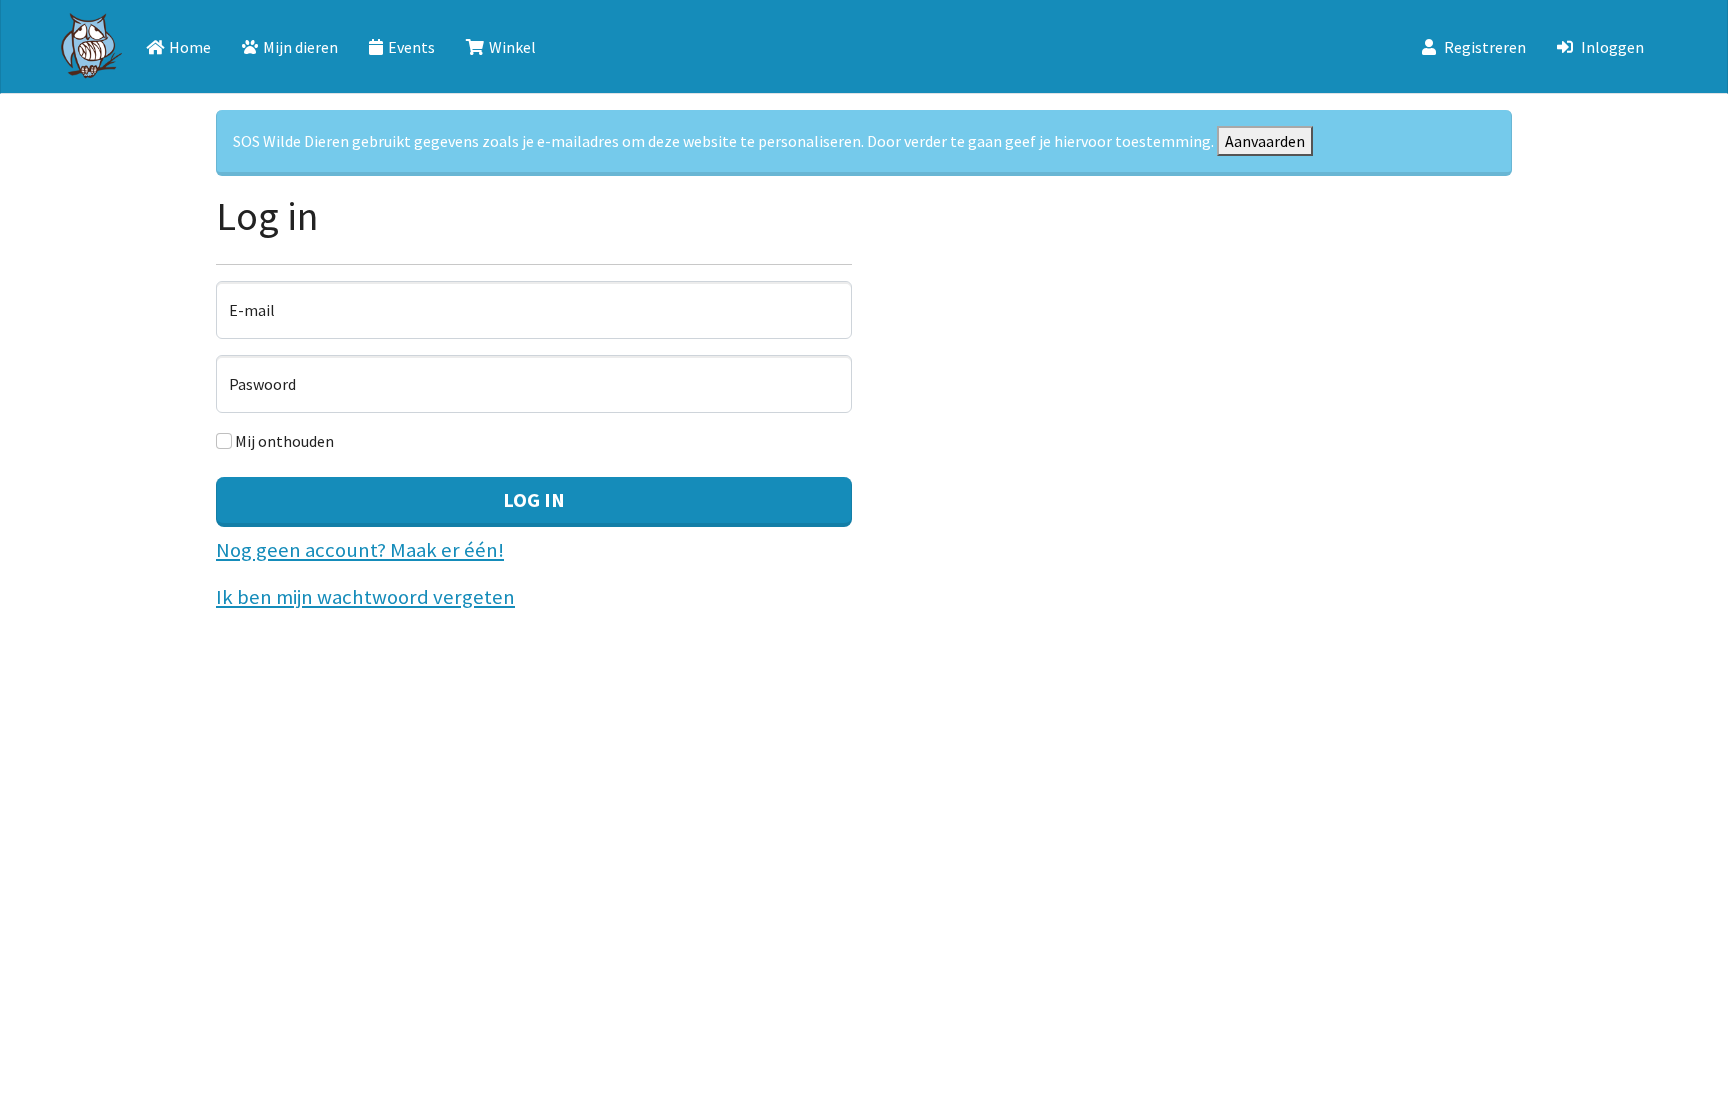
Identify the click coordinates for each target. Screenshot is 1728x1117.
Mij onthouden (283, 441)
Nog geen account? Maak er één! (360, 550)
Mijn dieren (300, 47)
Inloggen (1612, 47)
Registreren (1485, 47)
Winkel (512, 47)
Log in (534, 499)
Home (190, 47)
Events (411, 47)
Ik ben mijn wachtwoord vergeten (365, 597)
